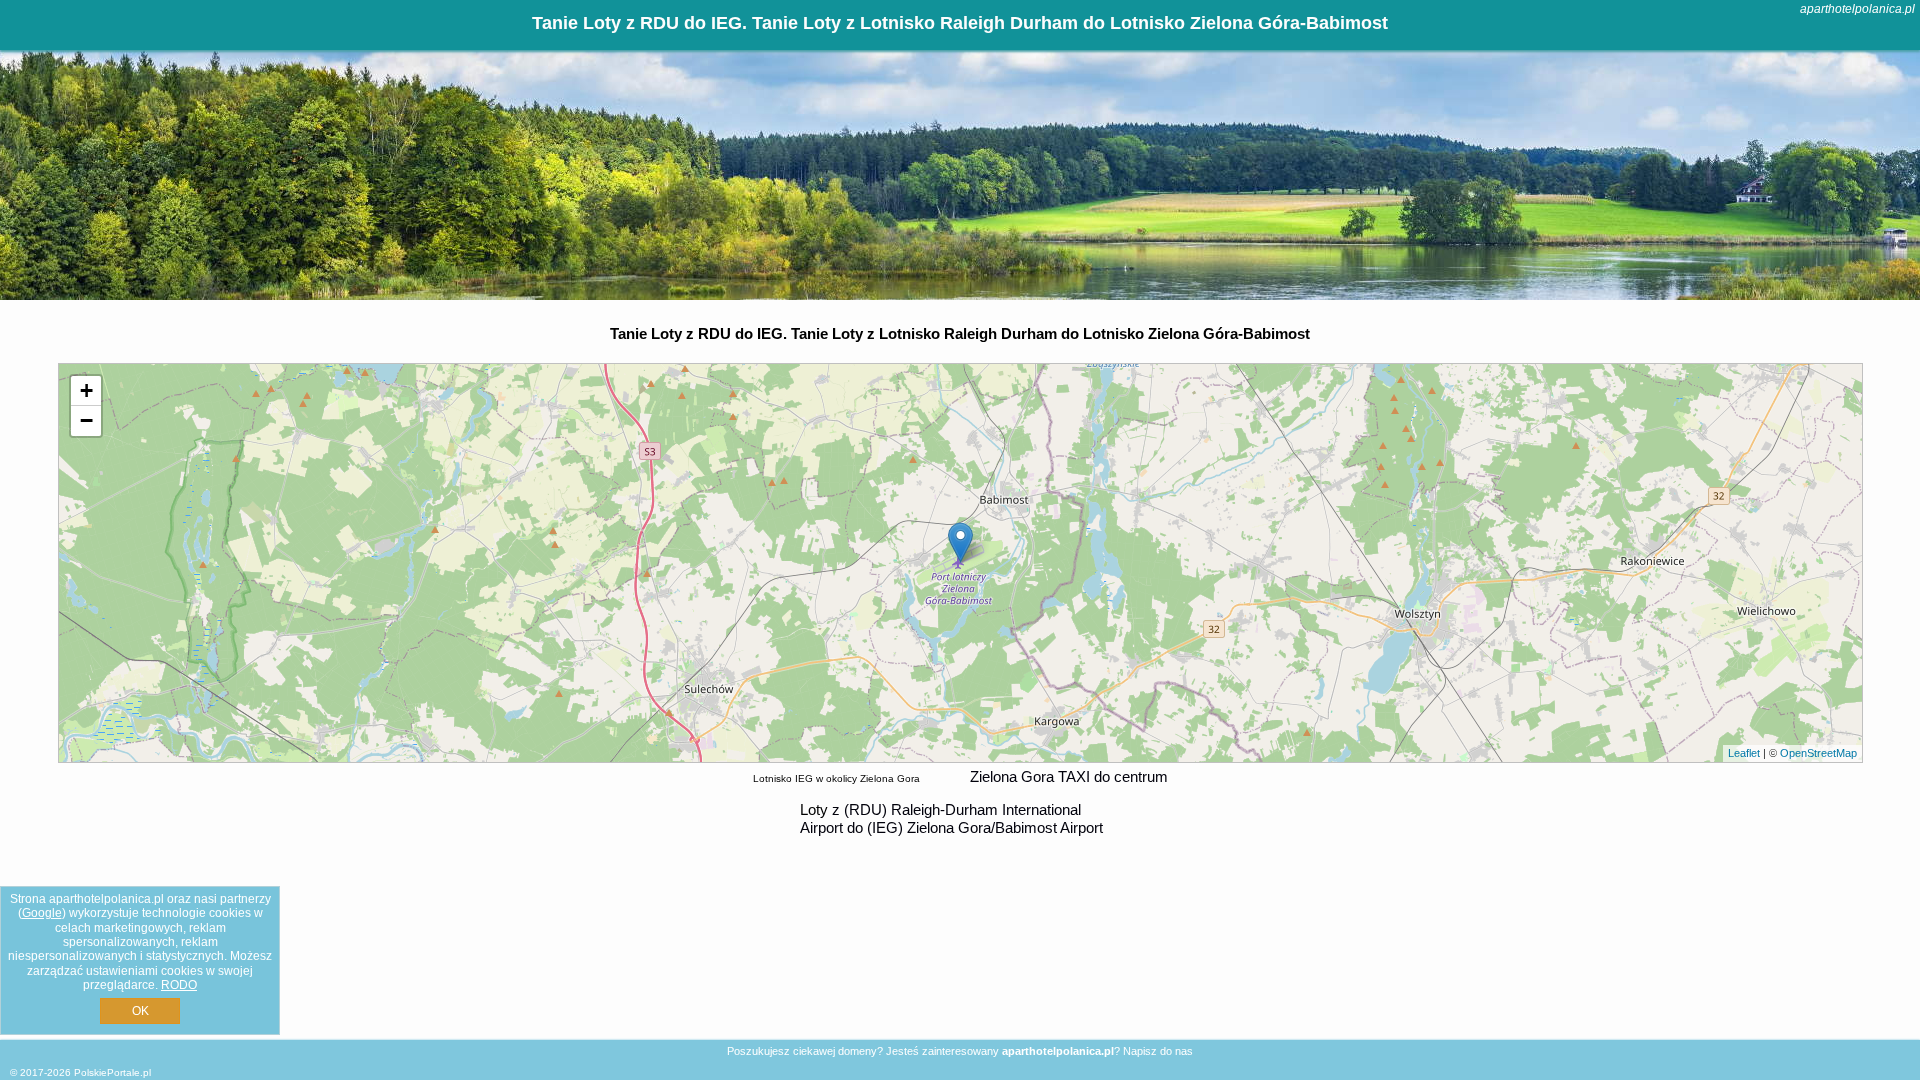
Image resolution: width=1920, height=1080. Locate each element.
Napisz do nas (1158, 1051)
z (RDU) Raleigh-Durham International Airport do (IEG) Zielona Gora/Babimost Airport (951, 818)
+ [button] (86, 390)
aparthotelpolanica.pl (1857, 9)
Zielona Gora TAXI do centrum (1069, 776)
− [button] (86, 420)
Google (42, 913)
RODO (179, 985)
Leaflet (1744, 753)
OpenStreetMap (1818, 753)
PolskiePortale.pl (112, 1072)
